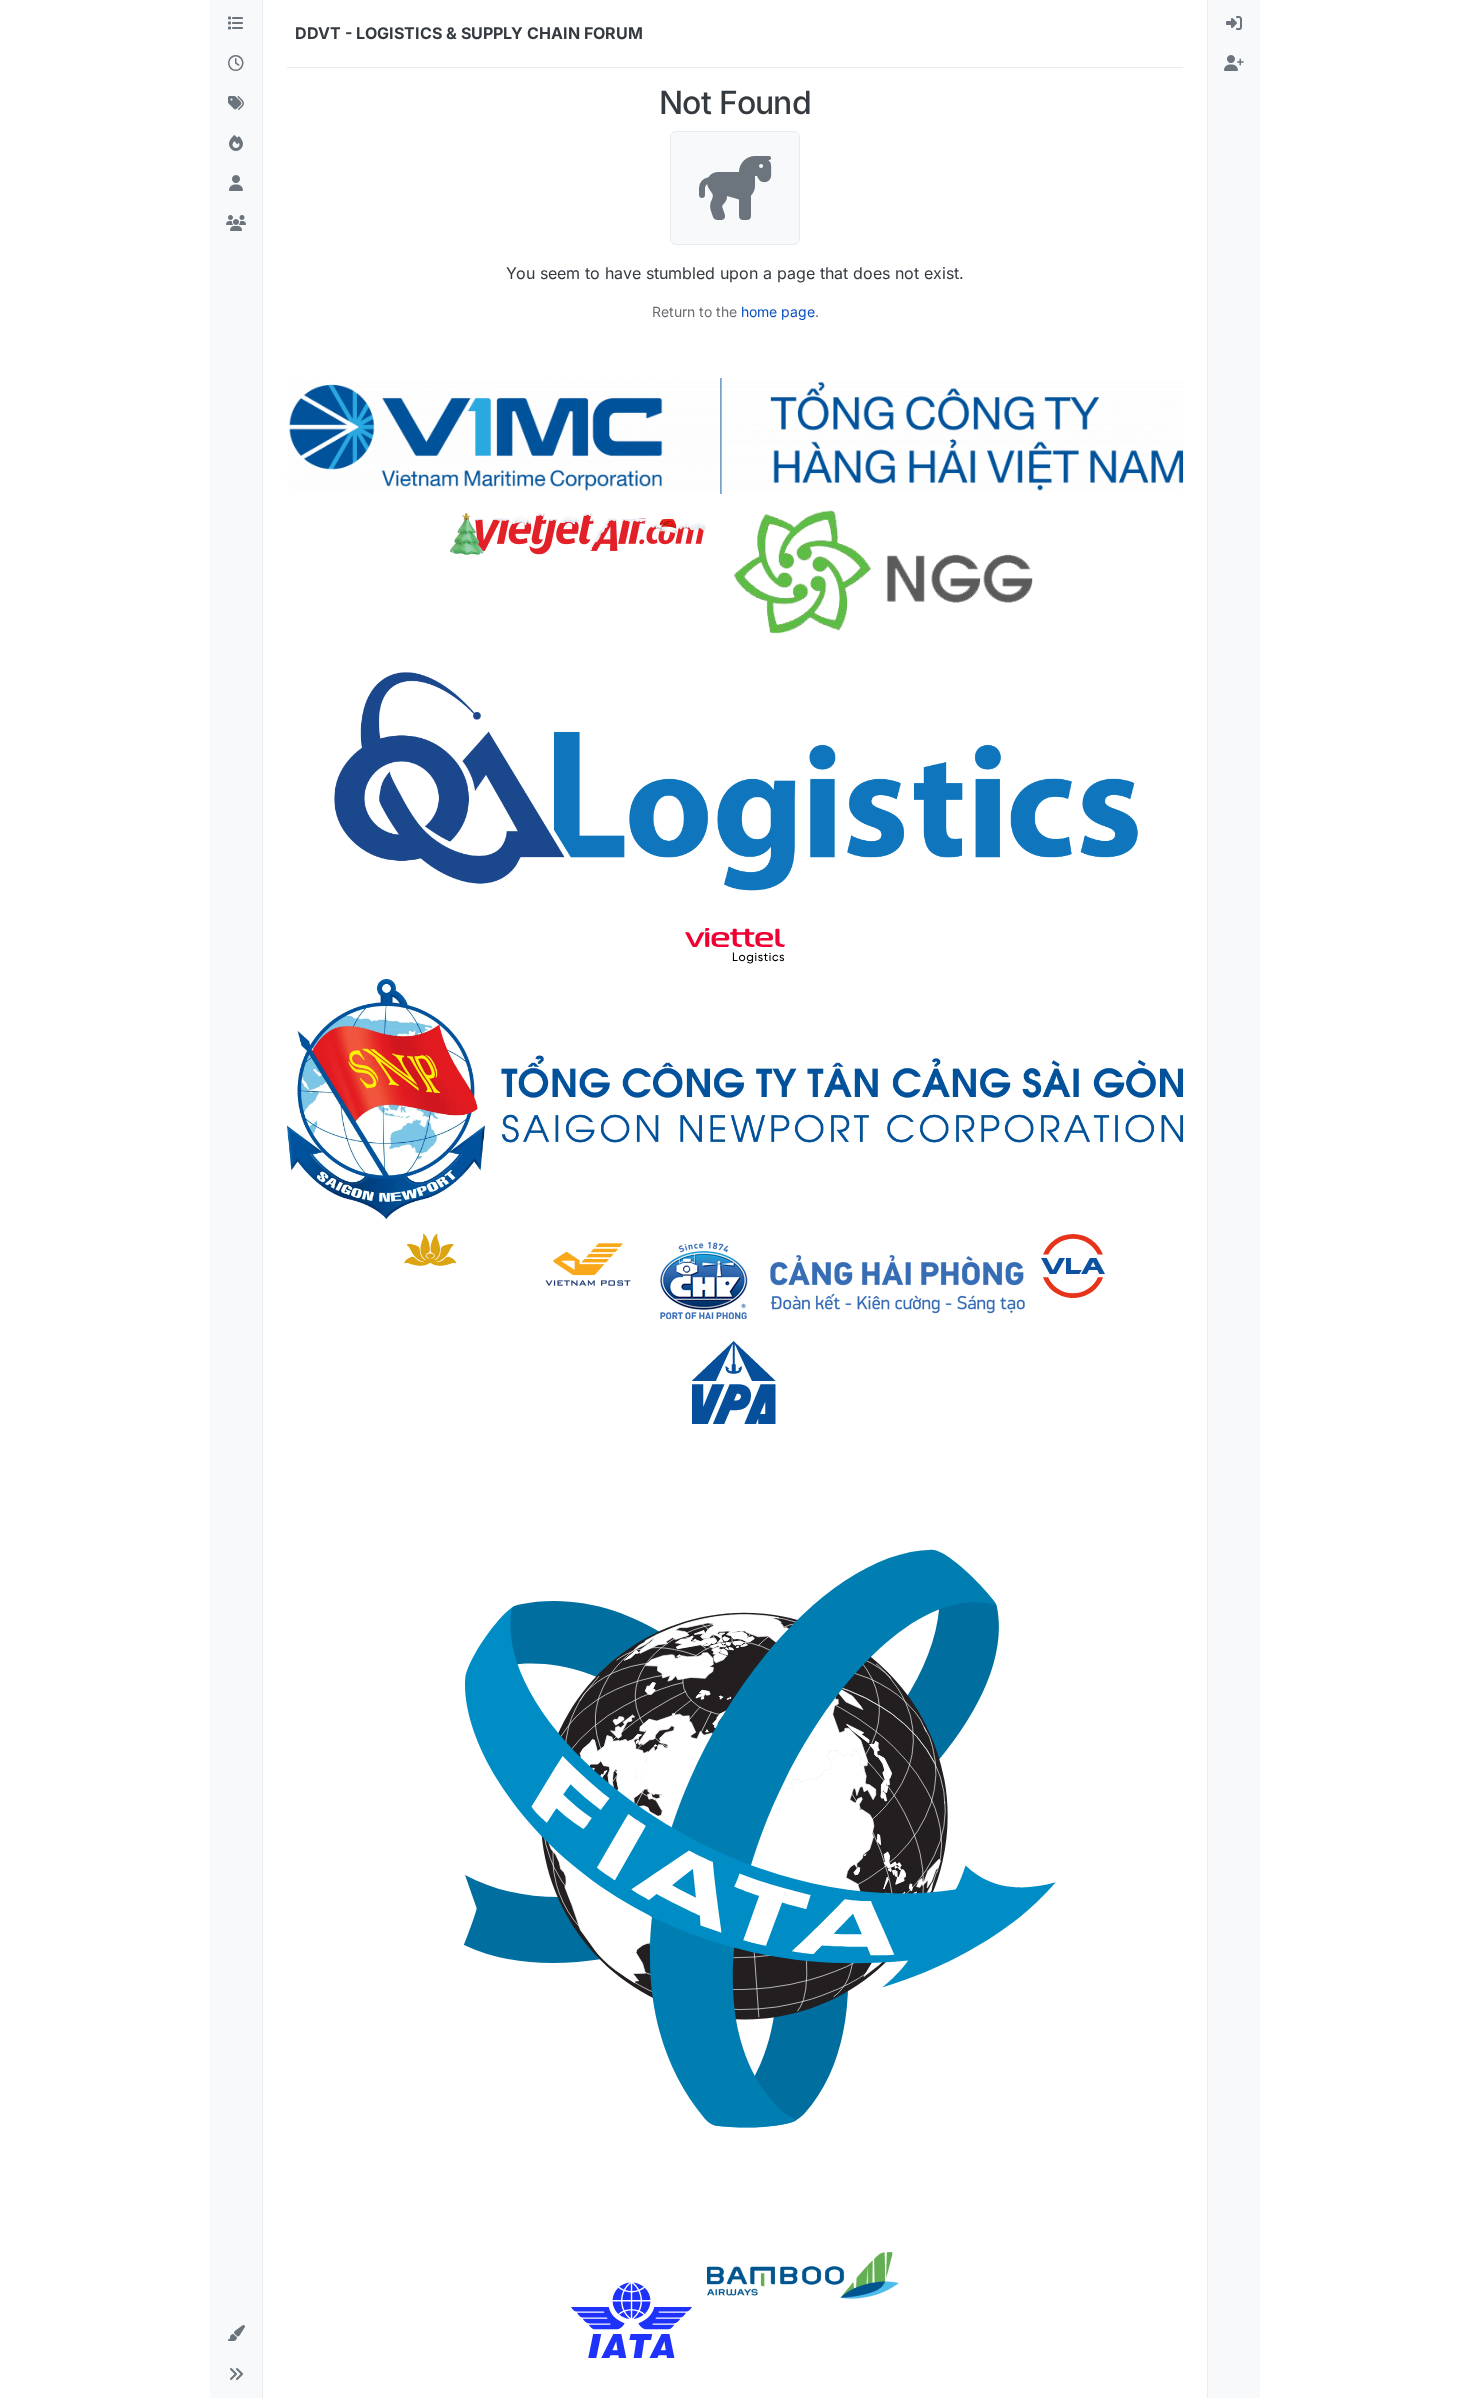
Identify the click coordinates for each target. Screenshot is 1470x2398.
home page (778, 311)
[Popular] (236, 144)
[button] (236, 2334)
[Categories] (236, 24)
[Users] (236, 184)
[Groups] (236, 224)
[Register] (1234, 64)
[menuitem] (1234, 24)
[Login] (1234, 24)
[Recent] (236, 64)
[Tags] (236, 104)
